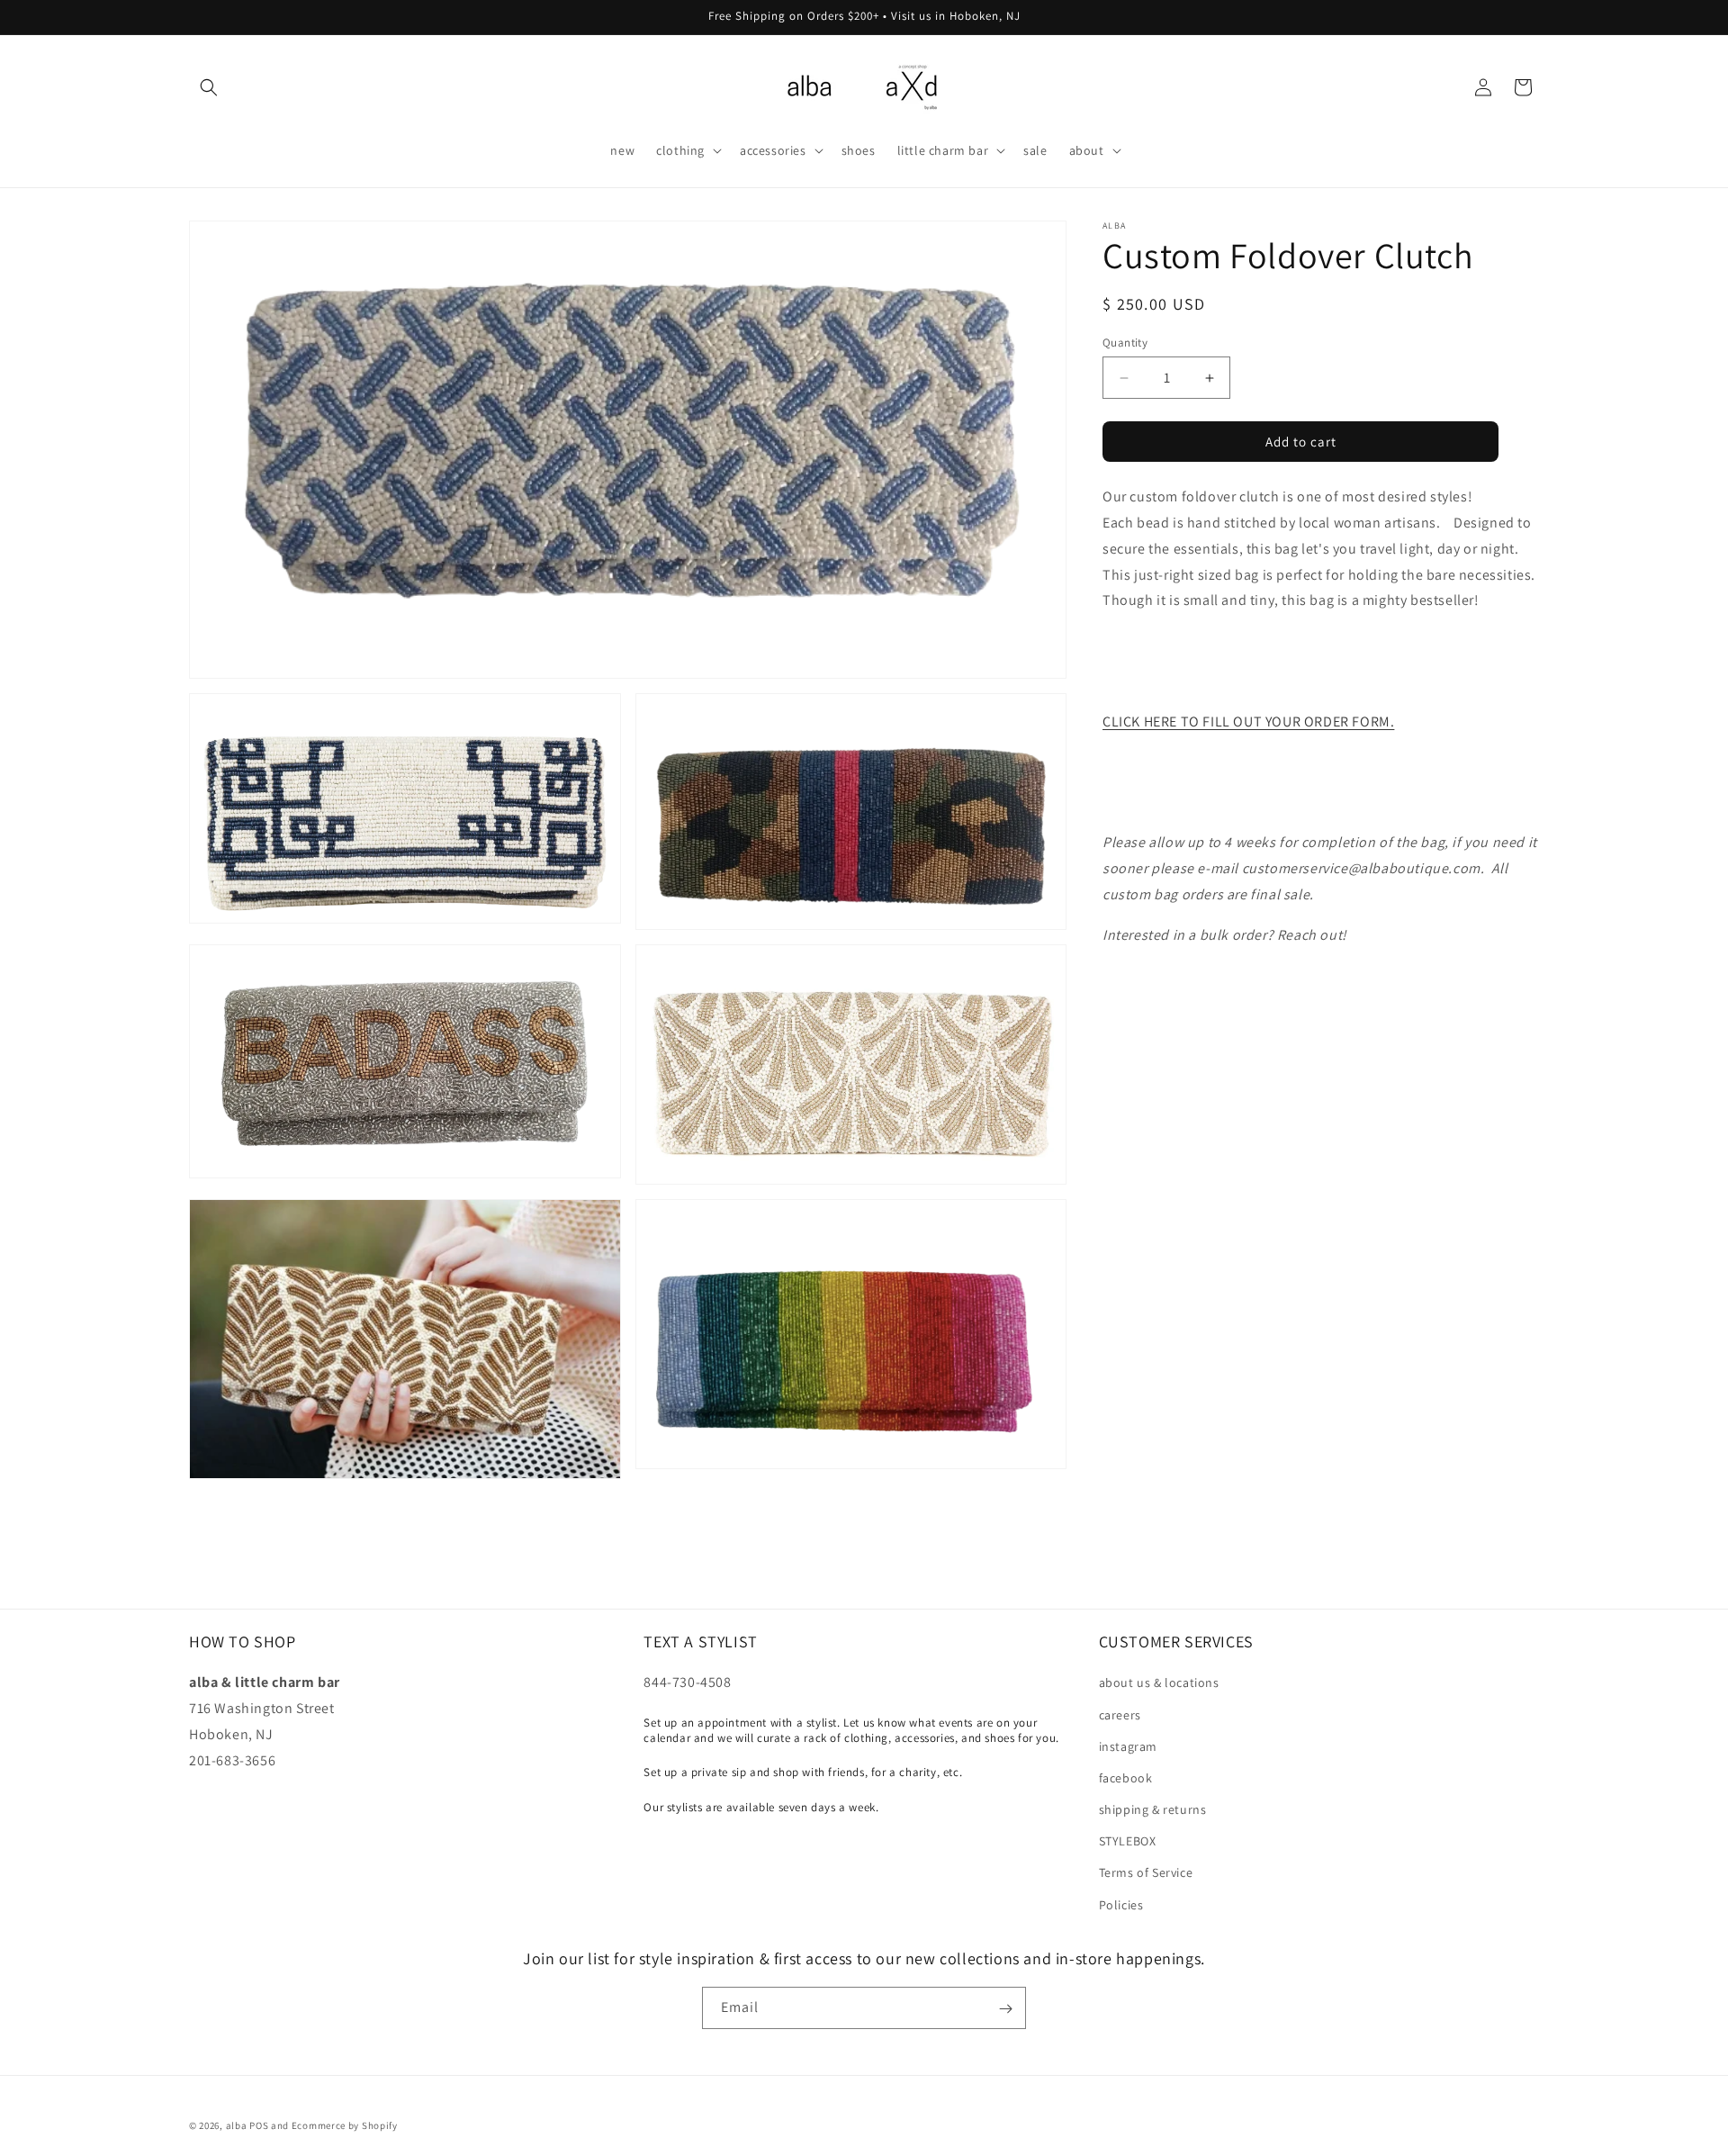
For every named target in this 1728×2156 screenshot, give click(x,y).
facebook (1126, 1778)
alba (237, 2125)
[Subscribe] (1005, 2009)
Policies (1121, 1905)
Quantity (1125, 343)
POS (259, 2125)
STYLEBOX (1128, 1842)
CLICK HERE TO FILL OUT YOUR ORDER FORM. (1248, 722)
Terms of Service (1146, 1873)
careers (1120, 1715)
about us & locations (1159, 1683)
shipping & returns (1153, 1809)
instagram (1128, 1746)
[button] (209, 87)
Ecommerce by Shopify (345, 2125)
